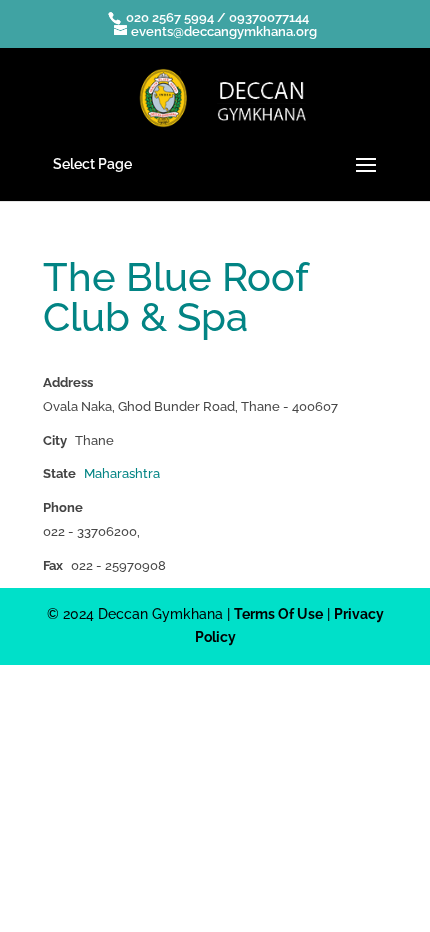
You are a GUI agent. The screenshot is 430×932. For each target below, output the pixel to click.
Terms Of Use (278, 614)
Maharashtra (122, 473)
